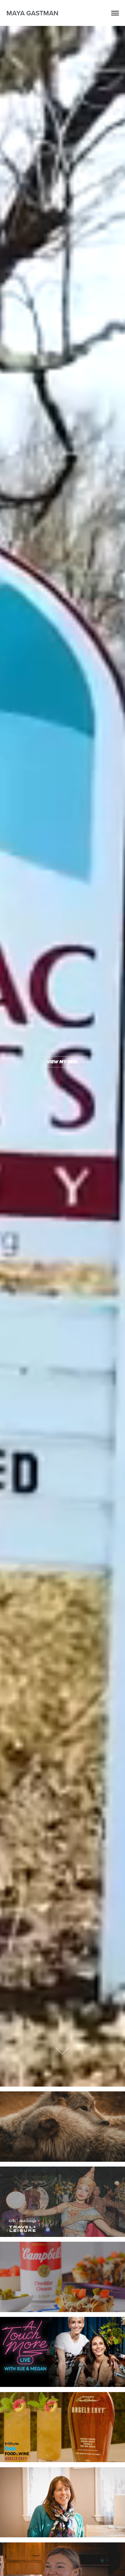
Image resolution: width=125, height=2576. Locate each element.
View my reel (63, 1062)
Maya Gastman (32, 13)
